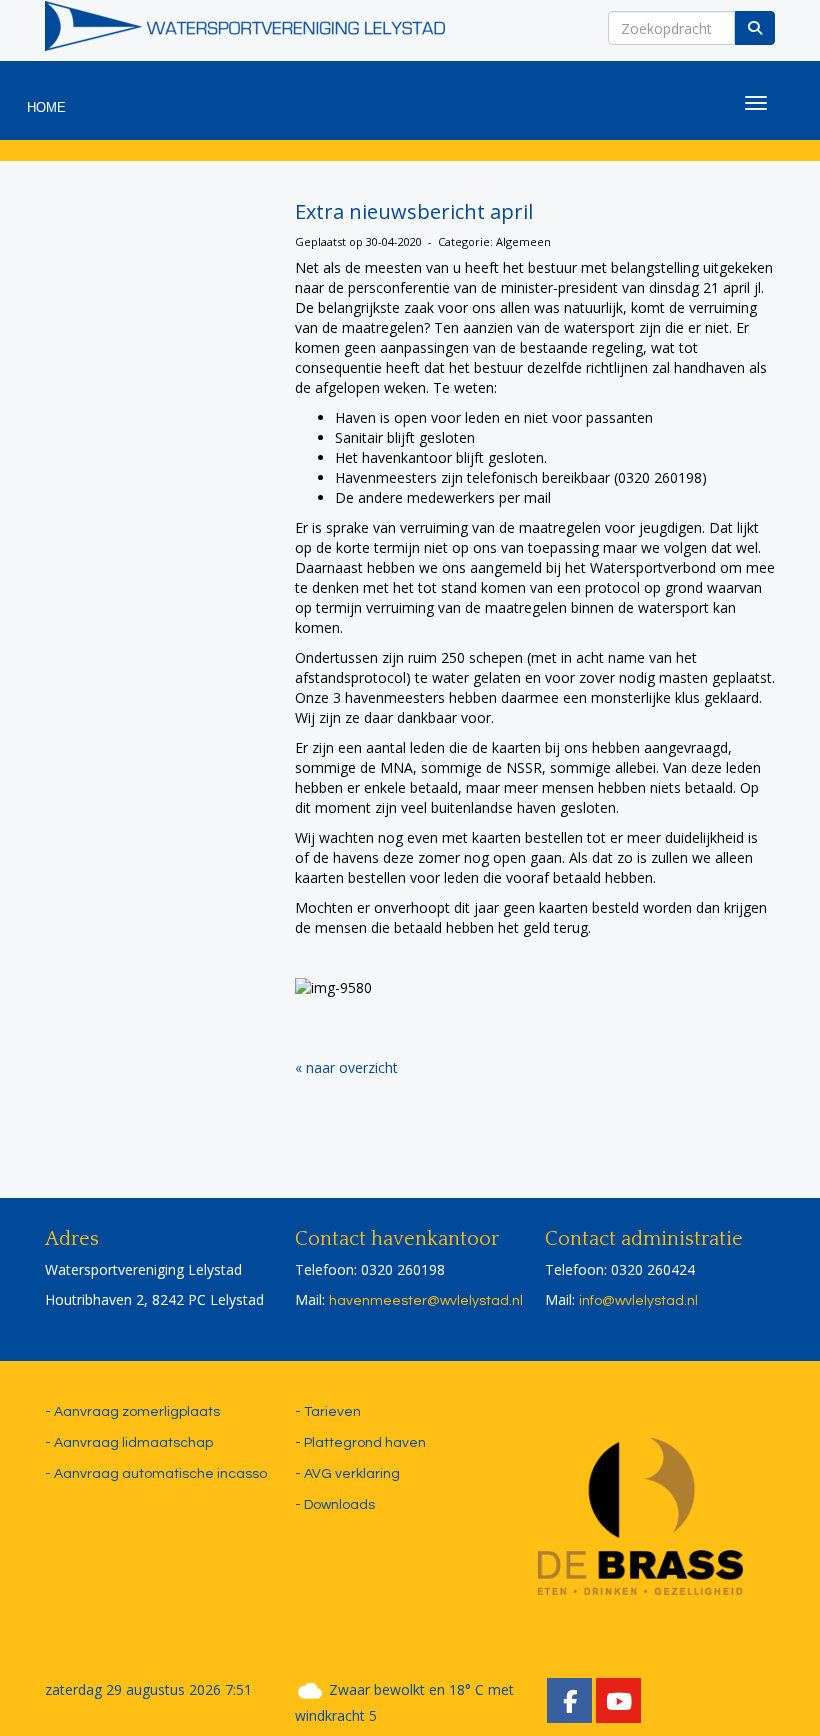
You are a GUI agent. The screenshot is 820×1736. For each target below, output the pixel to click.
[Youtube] (618, 1706)
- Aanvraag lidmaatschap (129, 1443)
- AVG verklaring (347, 1474)
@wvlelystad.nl (426, 1301)
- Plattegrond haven (360, 1443)
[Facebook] (569, 1706)
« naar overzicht (346, 1067)
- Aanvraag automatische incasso (156, 1474)
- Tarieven (328, 1412)
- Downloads (335, 1505)
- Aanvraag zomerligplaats (132, 1412)
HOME (46, 107)
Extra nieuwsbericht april (414, 211)
